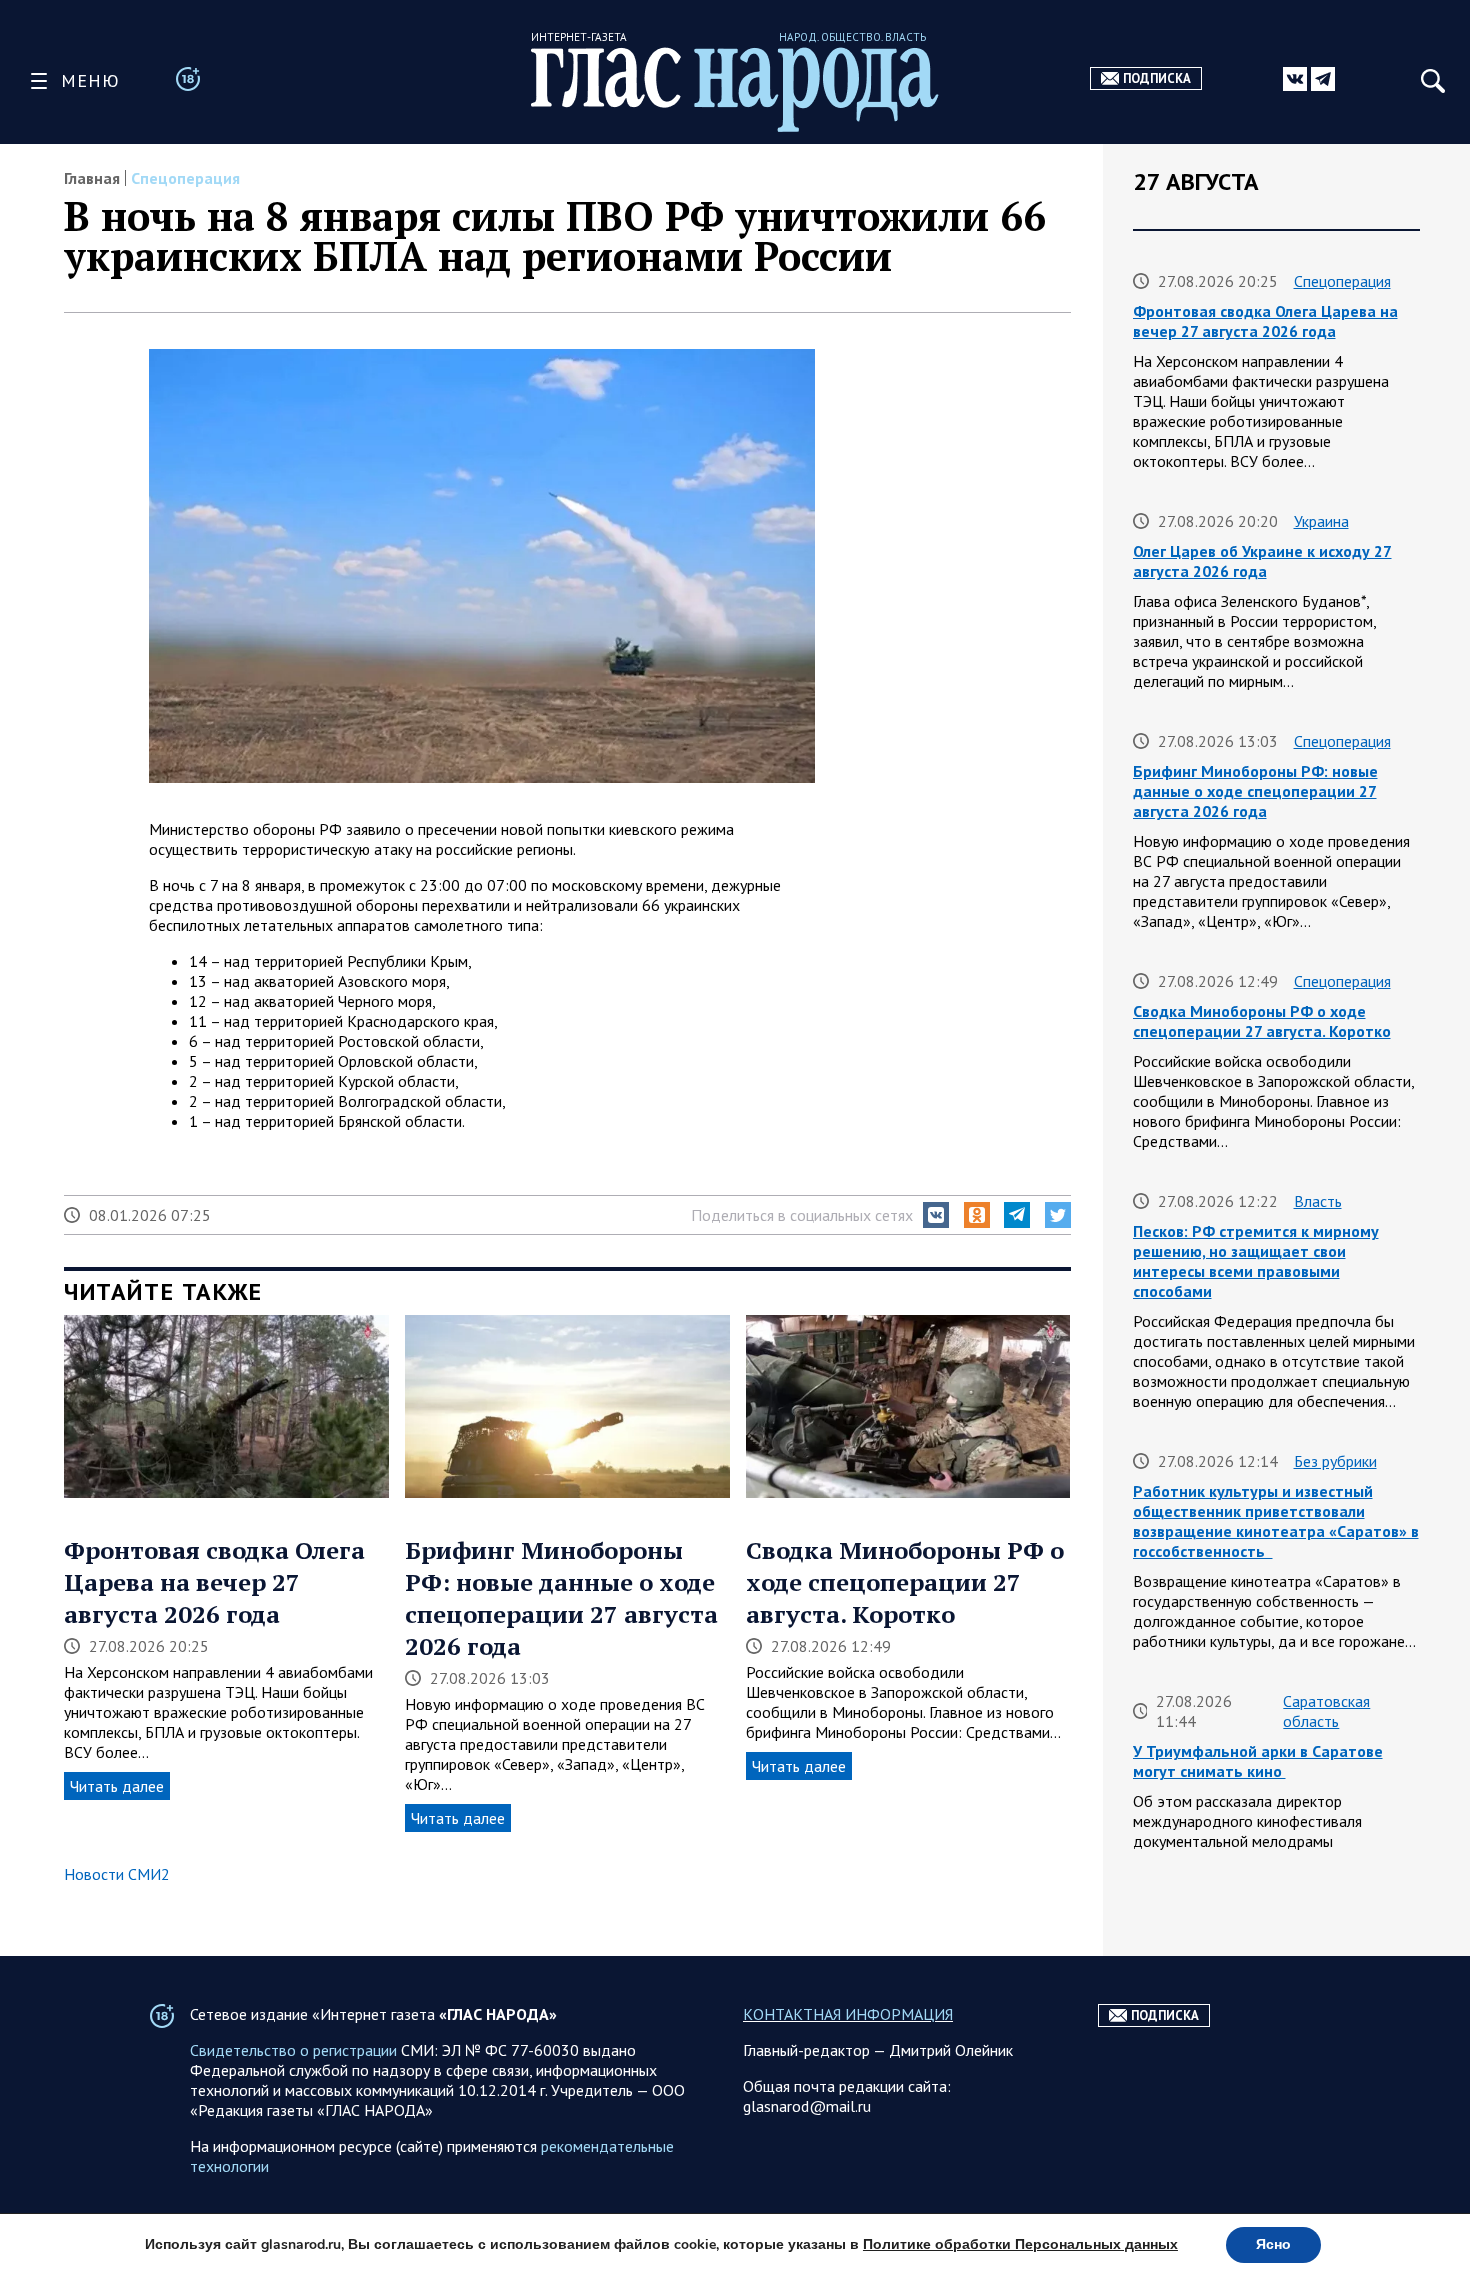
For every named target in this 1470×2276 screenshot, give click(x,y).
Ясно (1273, 2244)
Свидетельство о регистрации (293, 2050)
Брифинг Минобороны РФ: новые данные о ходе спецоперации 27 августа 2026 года (561, 1598)
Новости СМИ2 (117, 1874)
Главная (92, 178)
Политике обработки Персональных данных (1020, 2244)
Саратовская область (1326, 1711)
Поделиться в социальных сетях (802, 1215)
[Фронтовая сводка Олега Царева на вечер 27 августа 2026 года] (226, 1408)
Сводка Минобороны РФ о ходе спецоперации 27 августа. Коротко (905, 1582)
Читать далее (117, 1786)
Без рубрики (1335, 1461)
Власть (1318, 1201)
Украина (1321, 521)
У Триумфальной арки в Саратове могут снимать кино (1258, 1761)
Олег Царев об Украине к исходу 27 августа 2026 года (1262, 561)
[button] (936, 1215)
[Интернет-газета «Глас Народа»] (735, 89)
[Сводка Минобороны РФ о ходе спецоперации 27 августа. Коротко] (908, 1408)
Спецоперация (185, 178)
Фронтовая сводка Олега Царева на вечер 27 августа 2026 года (214, 1582)
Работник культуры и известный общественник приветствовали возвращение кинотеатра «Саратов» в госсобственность (1276, 1521)
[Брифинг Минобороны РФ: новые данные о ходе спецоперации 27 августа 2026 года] (567, 1408)
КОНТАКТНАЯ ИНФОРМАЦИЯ (848, 2014)
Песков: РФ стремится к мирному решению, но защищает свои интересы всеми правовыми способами (1256, 1261)
